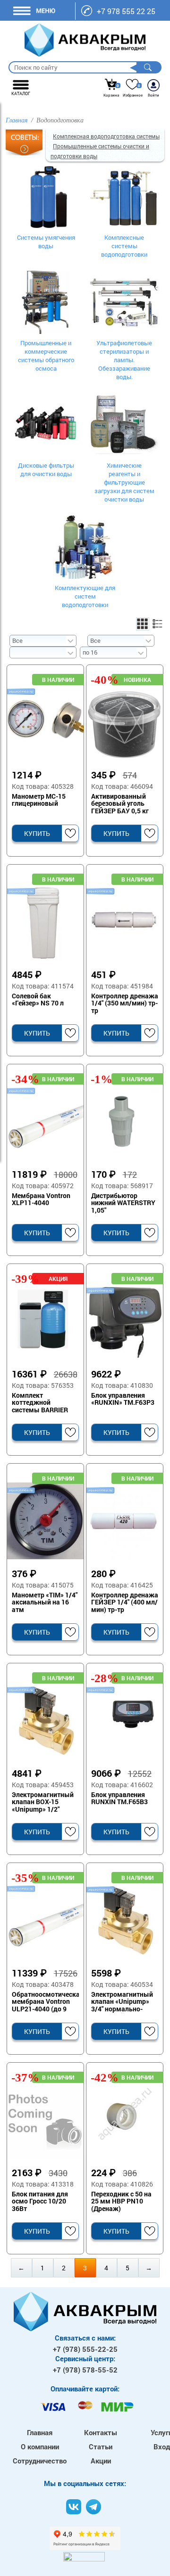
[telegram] (93, 2507)
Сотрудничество (40, 2461)
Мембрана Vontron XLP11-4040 (41, 1199)
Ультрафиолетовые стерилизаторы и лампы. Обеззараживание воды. (124, 360)
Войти (153, 95)
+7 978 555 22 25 (126, 11)
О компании (40, 2446)
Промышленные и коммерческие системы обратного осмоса (46, 356)
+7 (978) (85, 2349)
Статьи (101, 2446)
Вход (162, 2446)
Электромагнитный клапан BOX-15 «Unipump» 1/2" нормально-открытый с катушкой (43, 1802)
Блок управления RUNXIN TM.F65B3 (119, 1798)
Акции (101, 2461)
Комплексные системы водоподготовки (124, 246)
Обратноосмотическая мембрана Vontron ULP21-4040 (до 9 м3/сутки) (46, 2002)
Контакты (101, 2432)
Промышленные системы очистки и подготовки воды (100, 151)
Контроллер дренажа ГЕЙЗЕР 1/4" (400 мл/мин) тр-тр (125, 1603)
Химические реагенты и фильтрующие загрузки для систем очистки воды (124, 482)
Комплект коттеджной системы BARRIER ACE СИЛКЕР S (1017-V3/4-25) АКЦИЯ (45, 1403)
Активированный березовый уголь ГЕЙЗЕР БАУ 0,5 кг (120, 804)
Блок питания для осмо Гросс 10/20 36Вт (40, 2202)
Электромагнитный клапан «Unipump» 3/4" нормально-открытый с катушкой (122, 2002)
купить (37, 833)
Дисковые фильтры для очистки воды (46, 470)
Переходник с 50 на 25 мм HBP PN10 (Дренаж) (121, 2202)
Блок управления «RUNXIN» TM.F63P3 (123, 1399)
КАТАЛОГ (21, 93)
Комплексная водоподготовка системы (106, 136)
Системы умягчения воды (46, 242)
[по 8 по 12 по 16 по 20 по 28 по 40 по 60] (113, 652)
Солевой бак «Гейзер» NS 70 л (38, 1000)
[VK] (74, 2507)
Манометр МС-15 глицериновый (39, 800)
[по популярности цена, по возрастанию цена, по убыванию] (42, 652)
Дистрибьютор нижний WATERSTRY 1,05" (123, 1203)
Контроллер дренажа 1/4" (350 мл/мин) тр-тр (125, 1004)
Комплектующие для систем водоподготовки (85, 596)
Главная (40, 2432)
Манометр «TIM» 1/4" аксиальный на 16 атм (45, 1603)
